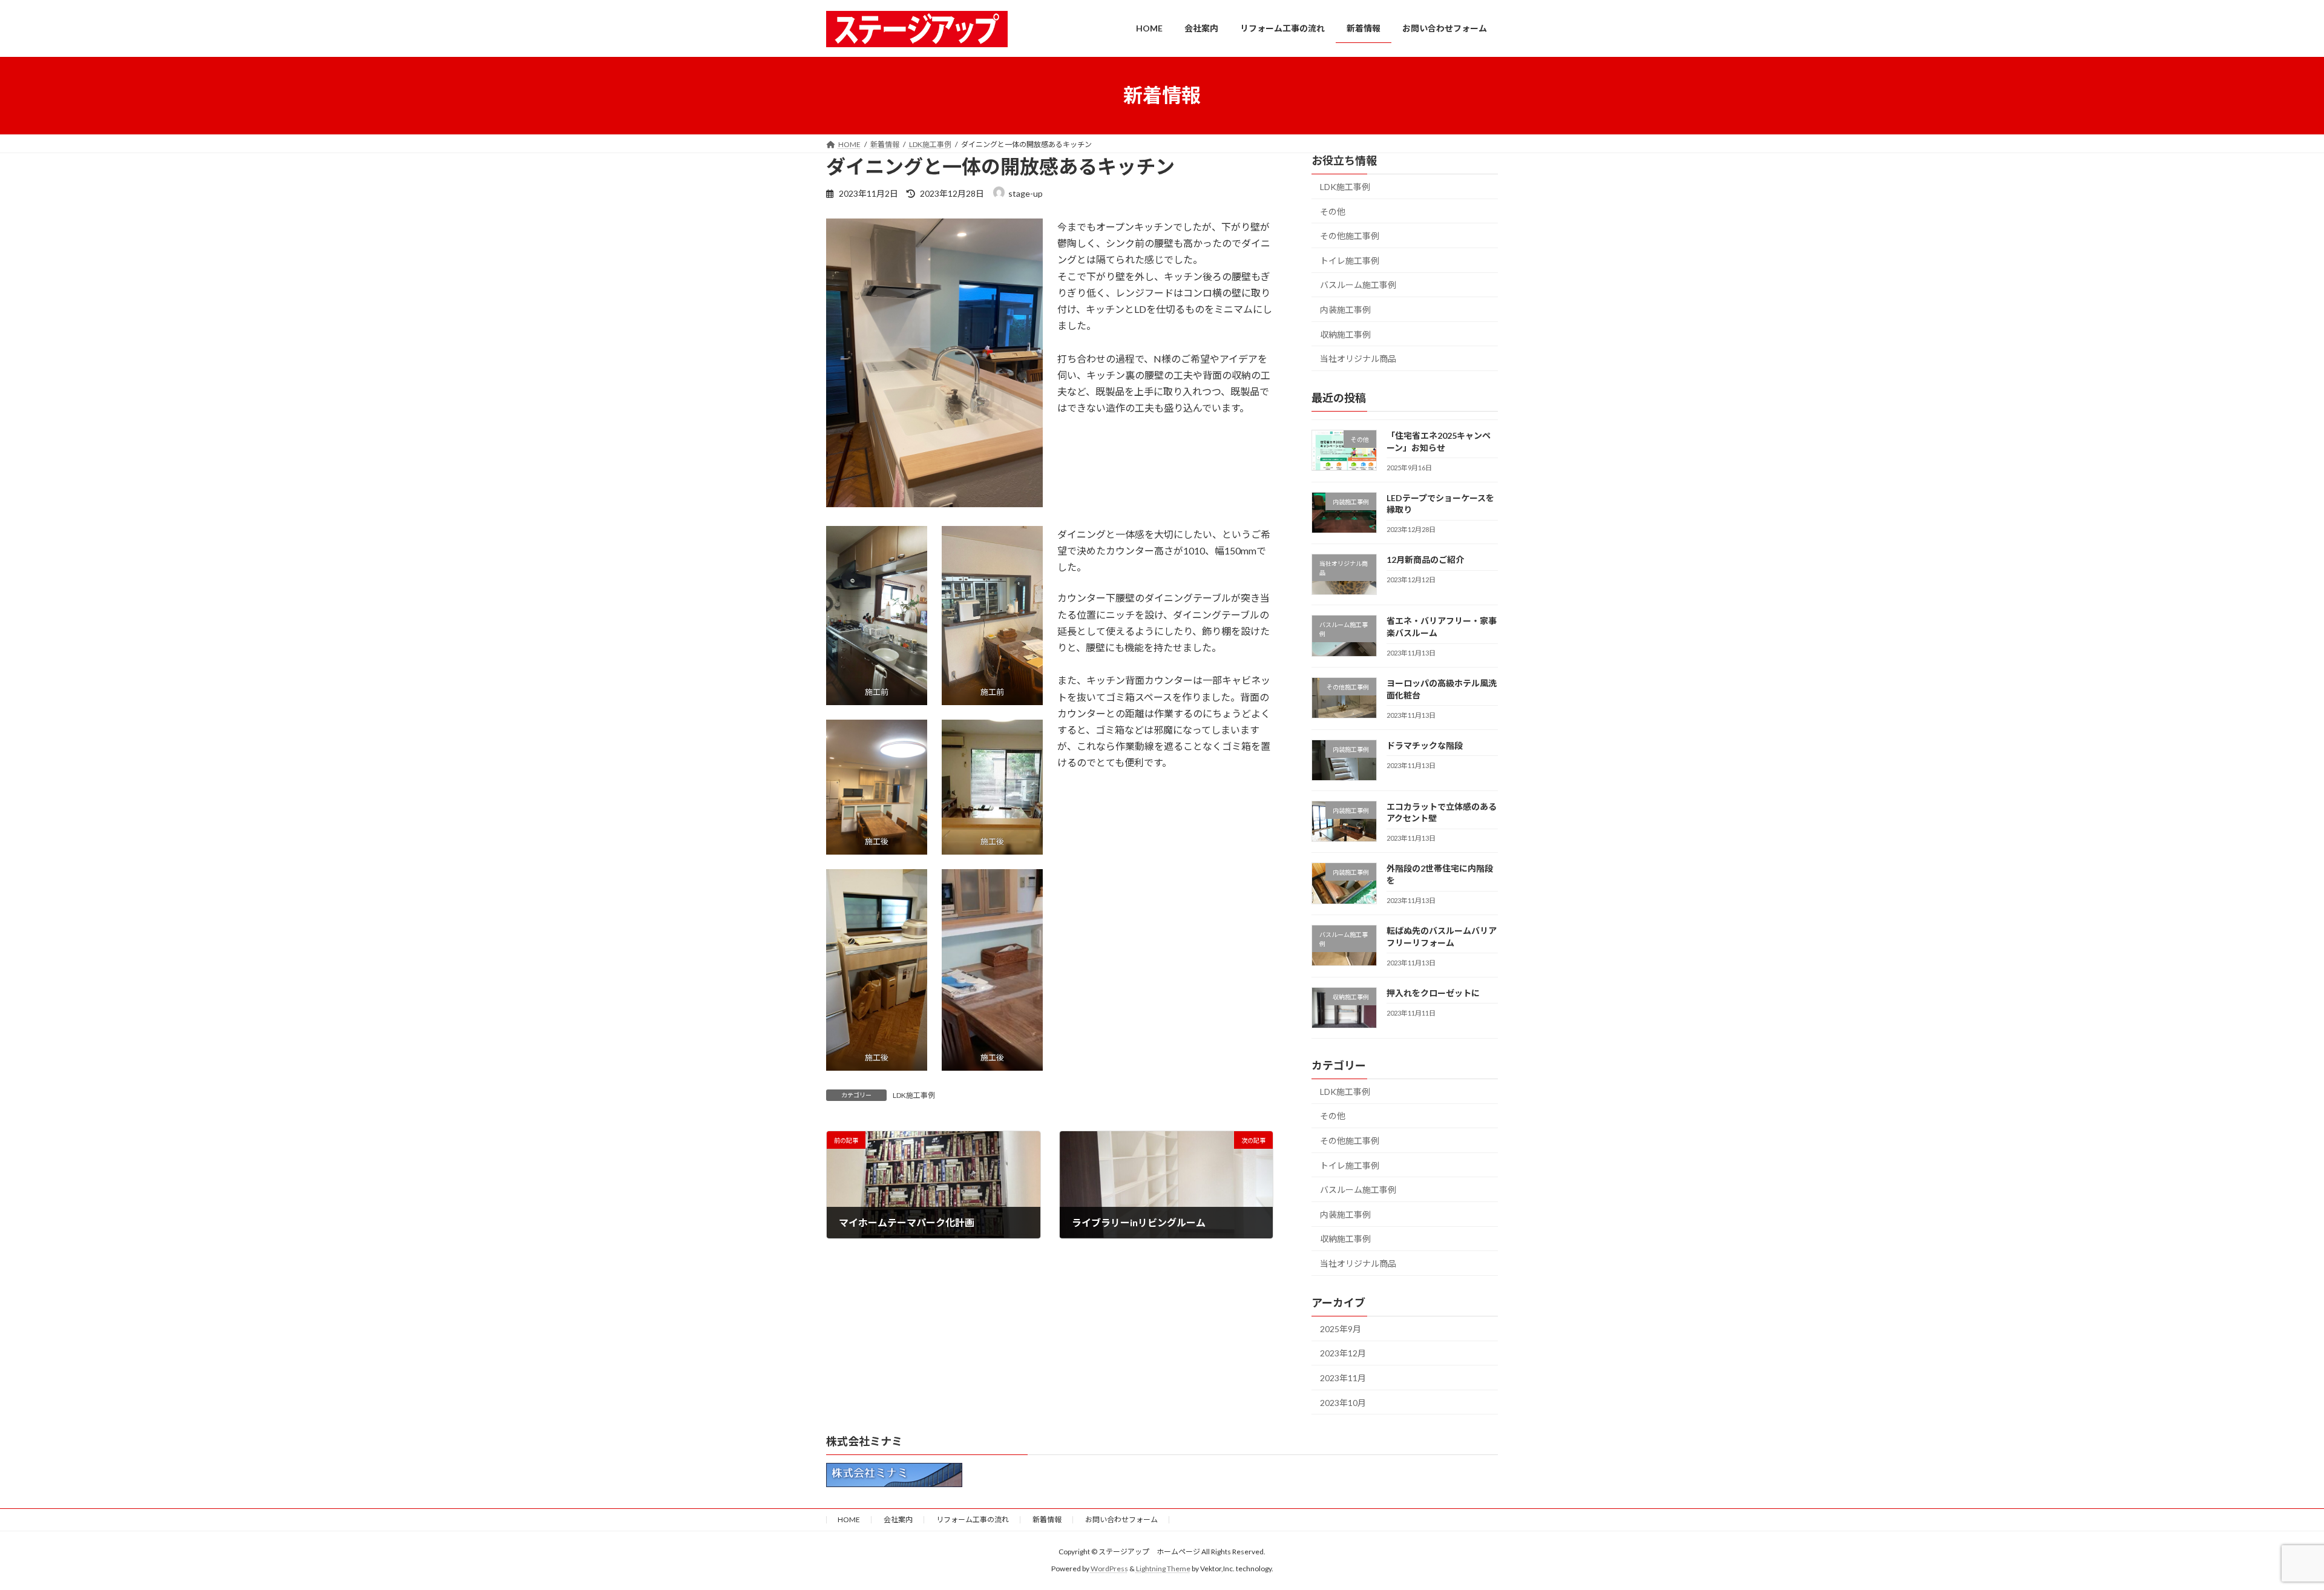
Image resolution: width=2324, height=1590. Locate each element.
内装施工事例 (1345, 310)
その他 (1333, 211)
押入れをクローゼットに (1433, 992)
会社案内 (898, 1519)
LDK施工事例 (914, 1095)
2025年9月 (1341, 1328)
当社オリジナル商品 (1358, 359)
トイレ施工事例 (1350, 260)
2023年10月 (1343, 1402)
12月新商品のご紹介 (1425, 560)
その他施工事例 (1350, 236)
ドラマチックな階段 (1425, 745)
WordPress (1109, 1569)
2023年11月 (1343, 1378)
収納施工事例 (1345, 334)
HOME (849, 1519)
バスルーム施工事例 (1358, 285)
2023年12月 (1343, 1353)
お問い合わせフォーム (1121, 1519)
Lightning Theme (1163, 1569)
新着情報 (1047, 1519)
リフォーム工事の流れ (973, 1519)
